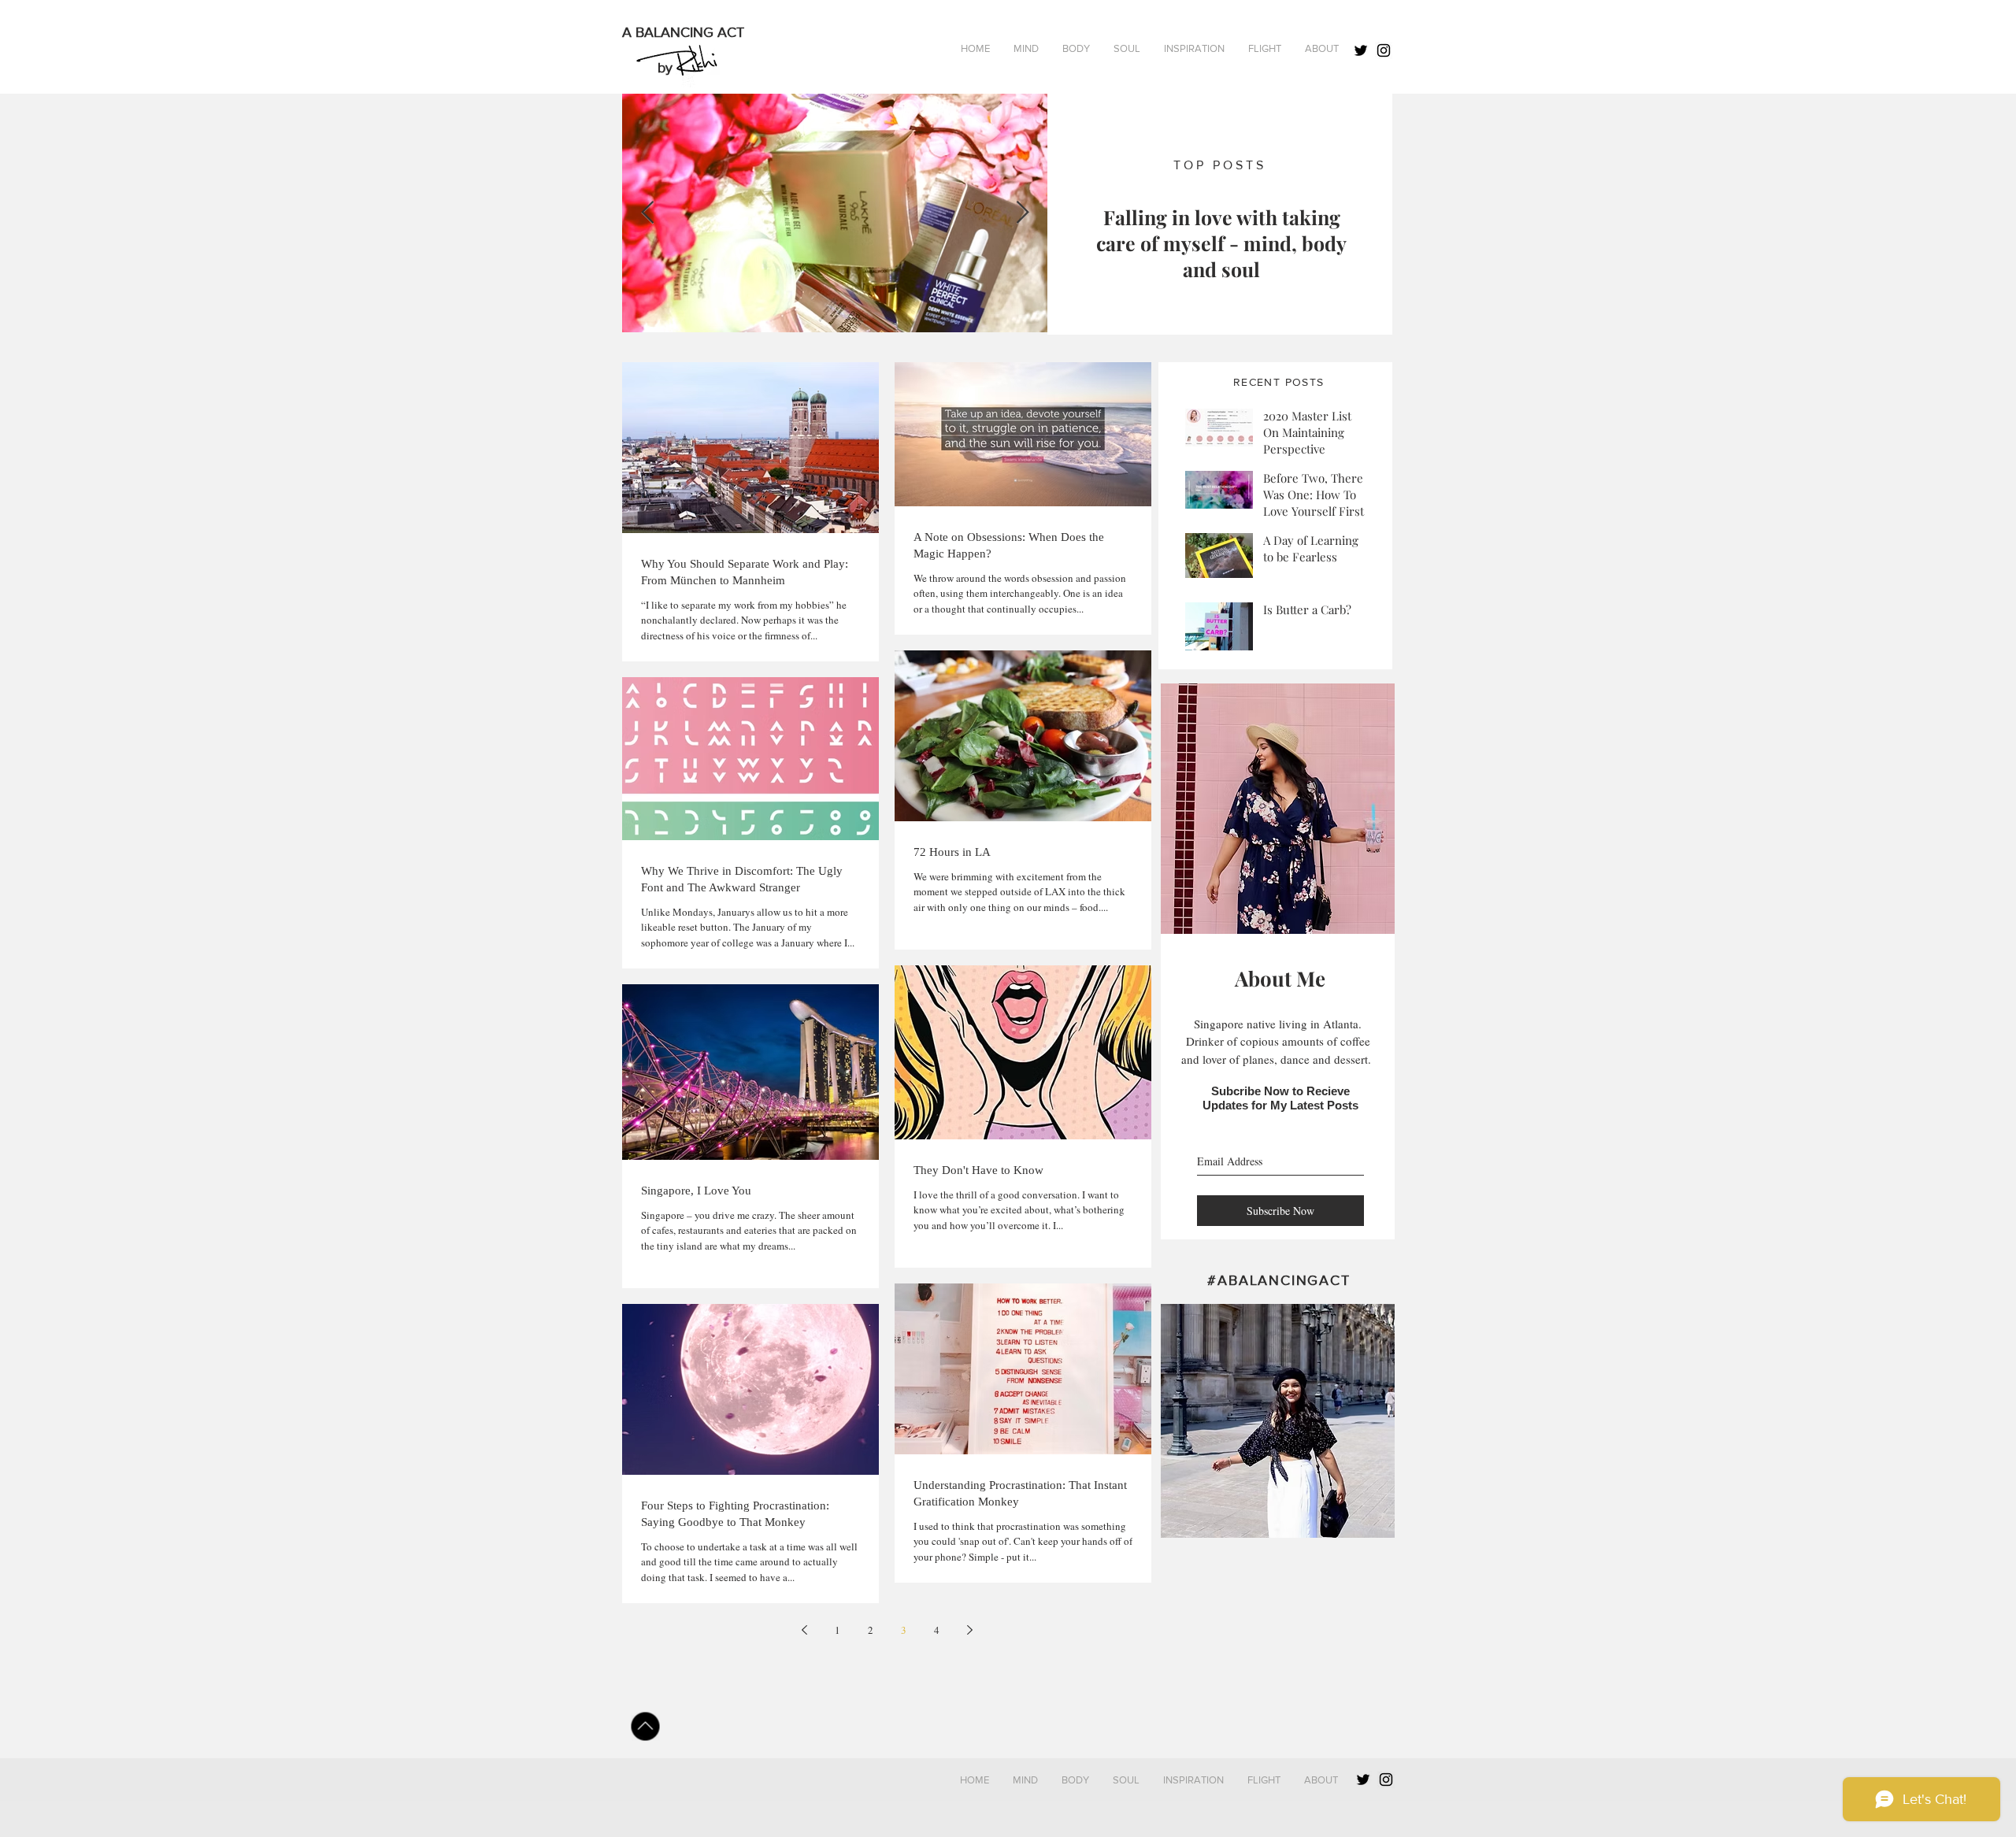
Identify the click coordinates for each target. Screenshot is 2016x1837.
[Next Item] (1022, 213)
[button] (1076, 49)
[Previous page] (804, 1630)
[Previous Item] (647, 213)
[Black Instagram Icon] (1384, 50)
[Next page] (969, 1630)
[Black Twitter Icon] (1361, 50)
